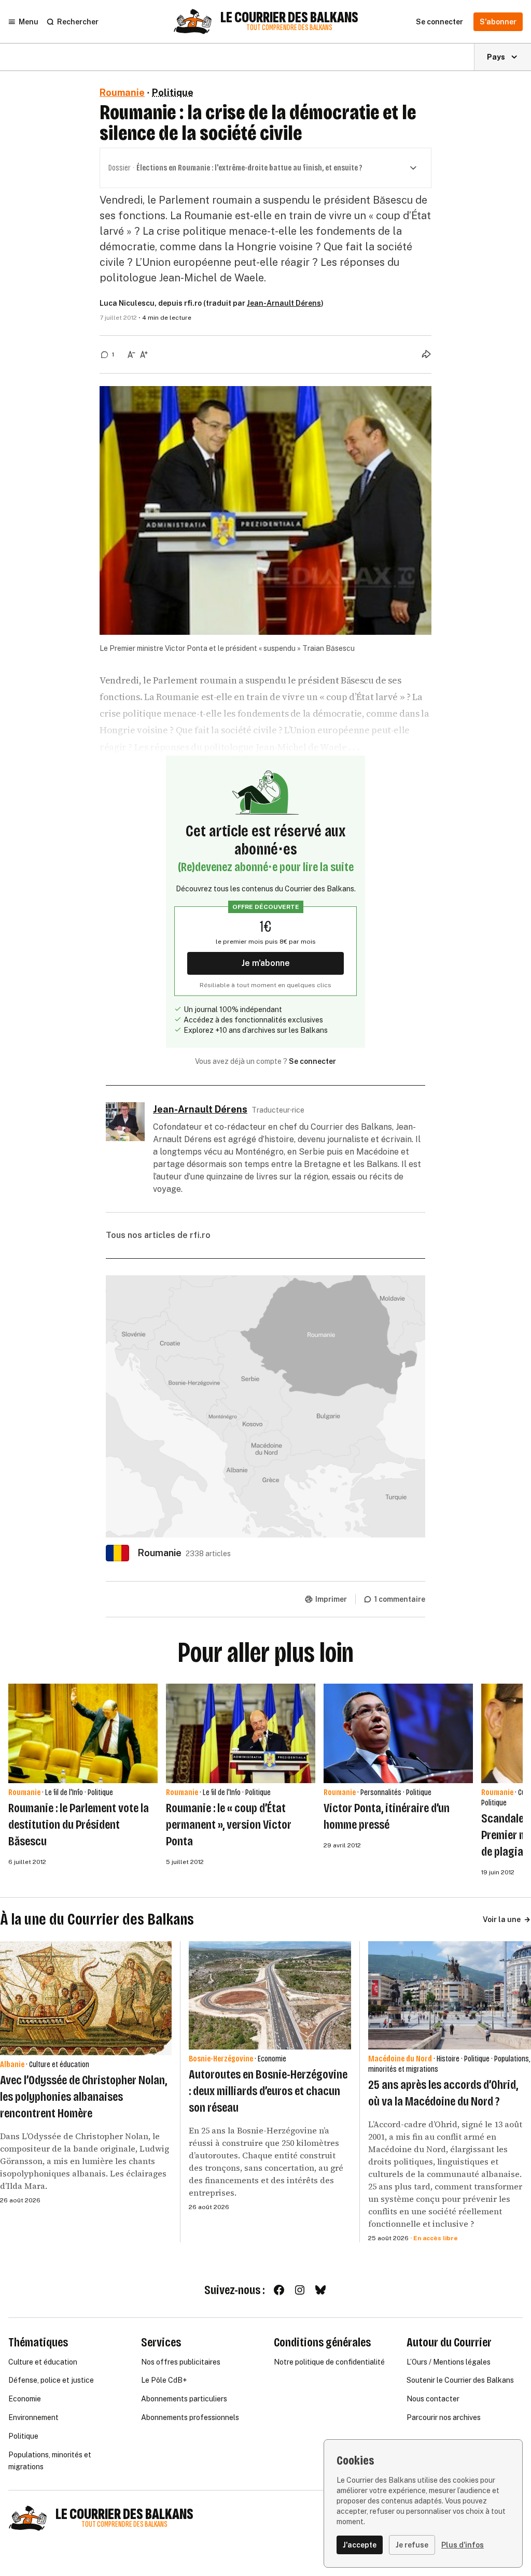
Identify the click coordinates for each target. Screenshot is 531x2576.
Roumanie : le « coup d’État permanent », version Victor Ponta (229, 1825)
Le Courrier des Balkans (289, 18)
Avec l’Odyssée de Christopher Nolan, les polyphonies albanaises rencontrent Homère (83, 2097)
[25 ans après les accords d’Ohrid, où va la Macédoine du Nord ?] (450, 1995)
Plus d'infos (463, 2545)
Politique (173, 92)
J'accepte (360, 2545)
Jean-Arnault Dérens (284, 303)
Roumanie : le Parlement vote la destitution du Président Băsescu (79, 1825)
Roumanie (122, 92)
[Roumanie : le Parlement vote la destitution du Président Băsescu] (83, 1733)
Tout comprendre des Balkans (289, 28)
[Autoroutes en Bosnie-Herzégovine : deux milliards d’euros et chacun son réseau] (270, 1995)
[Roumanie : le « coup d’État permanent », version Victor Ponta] (241, 1733)
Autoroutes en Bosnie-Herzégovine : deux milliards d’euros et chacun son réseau (268, 2091)
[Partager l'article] (426, 354)
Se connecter (312, 1061)
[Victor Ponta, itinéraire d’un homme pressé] (398, 1733)
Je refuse (412, 2545)
